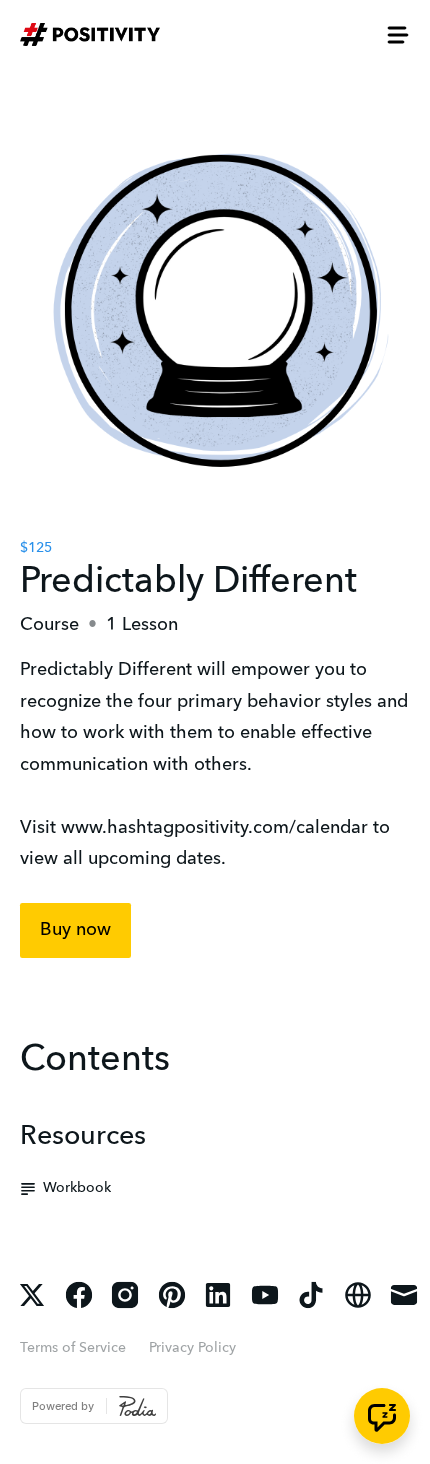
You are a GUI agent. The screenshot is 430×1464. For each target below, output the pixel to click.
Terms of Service (73, 1348)
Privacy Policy (192, 1348)
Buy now (75, 930)
